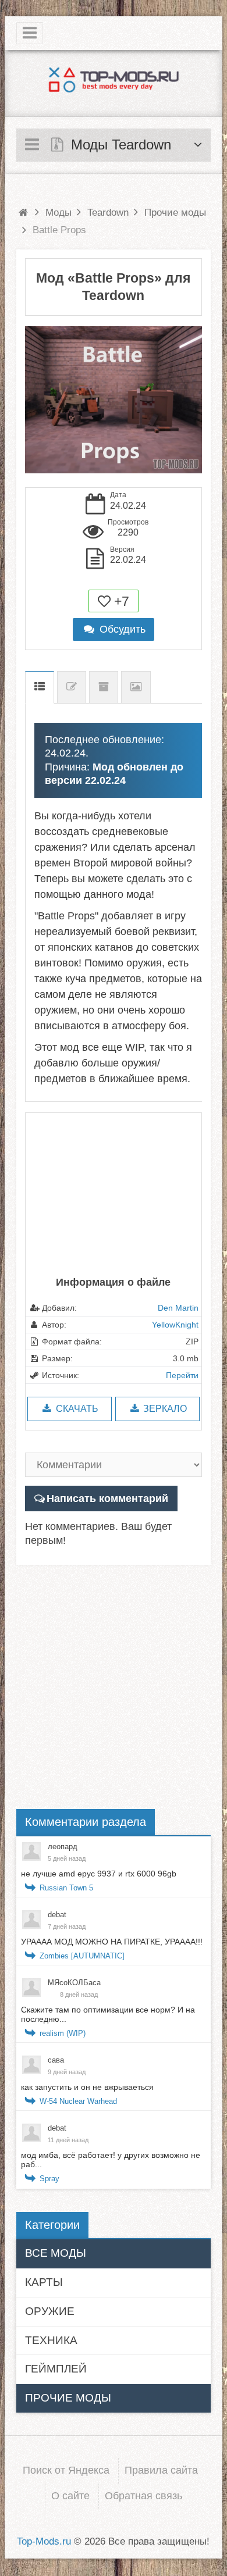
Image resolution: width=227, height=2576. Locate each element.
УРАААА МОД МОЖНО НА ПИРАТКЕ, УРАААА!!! (112, 1942)
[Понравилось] (104, 601)
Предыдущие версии (104, 687)
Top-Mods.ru (44, 2541)
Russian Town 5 (66, 1888)
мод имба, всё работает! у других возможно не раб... (111, 2160)
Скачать (76, 1409)
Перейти (182, 1375)
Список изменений (72, 687)
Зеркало (164, 1409)
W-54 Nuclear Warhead (78, 2101)
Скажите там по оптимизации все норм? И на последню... (108, 2014)
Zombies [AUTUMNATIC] (82, 1956)
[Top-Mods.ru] (114, 79)
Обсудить (121, 629)
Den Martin (178, 1308)
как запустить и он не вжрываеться (87, 2087)
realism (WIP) (63, 2033)
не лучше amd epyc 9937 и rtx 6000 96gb (99, 1874)
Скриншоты (136, 687)
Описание (40, 687)
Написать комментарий (107, 1498)
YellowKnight (175, 1325)
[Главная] (23, 213)
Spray (49, 2179)
